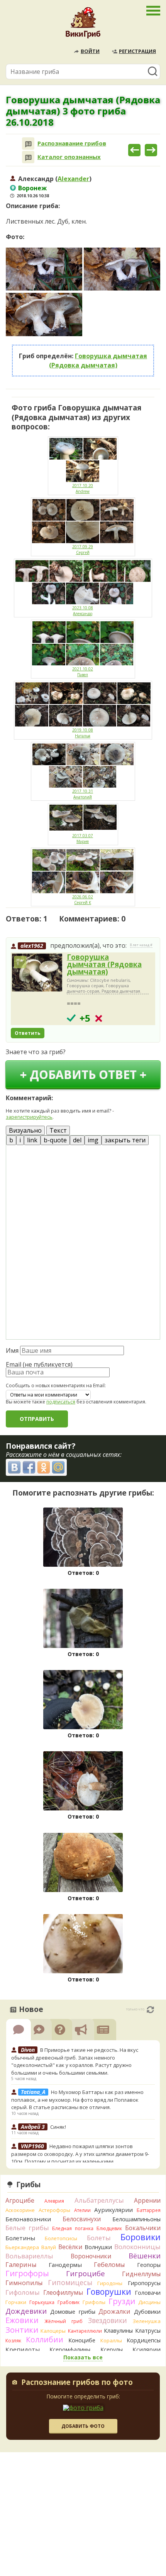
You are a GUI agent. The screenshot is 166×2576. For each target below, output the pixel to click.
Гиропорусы (144, 2283)
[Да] (71, 1018)
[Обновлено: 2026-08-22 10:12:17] (150, 2010)
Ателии (82, 2210)
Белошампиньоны (136, 2219)
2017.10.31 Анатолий (83, 794)
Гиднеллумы (141, 2274)
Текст (58, 1130)
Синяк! (58, 2127)
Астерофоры (54, 2210)
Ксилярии (147, 2349)
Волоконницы (137, 2247)
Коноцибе (82, 2340)
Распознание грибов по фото (77, 2383)
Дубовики (147, 2312)
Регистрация (137, 51)
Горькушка (42, 2302)
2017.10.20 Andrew (83, 488)
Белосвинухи (82, 2219)
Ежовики (22, 2320)
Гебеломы (109, 2265)
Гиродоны (110, 2283)
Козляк (13, 2341)
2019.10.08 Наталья (83, 733)
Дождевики (26, 2311)
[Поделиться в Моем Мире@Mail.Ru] (58, 1467)
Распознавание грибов (72, 143)
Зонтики (22, 2330)
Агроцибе (20, 2200)
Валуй (49, 2247)
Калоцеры (53, 2331)
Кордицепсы (144, 2340)
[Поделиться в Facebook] (29, 1467)
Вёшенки (145, 2256)
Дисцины (149, 2302)
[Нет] (99, 1018)
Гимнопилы (24, 2283)
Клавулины (118, 2331)
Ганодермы (65, 2265)
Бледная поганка (73, 2228)
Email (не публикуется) (39, 1364)
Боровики (141, 2237)
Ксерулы (112, 2350)
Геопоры (149, 2265)
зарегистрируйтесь (29, 1117)
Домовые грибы (73, 2312)
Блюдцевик (109, 2228)
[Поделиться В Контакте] (14, 1467)
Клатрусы (148, 2331)
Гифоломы (23, 2292)
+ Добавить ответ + (83, 1074)
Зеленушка (147, 2321)
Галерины (21, 2265)
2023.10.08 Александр (83, 611)
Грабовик (69, 2302)
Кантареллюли (85, 2331)
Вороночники (91, 2256)
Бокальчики (143, 2228)
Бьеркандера (22, 2247)
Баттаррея (149, 2210)
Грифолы (94, 2302)
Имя (12, 1350)
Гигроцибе (86, 2273)
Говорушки (109, 2292)
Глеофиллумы (63, 2292)
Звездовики (108, 2320)
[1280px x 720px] (44, 269)
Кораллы (111, 2340)
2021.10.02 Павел (83, 672)
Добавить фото (83, 2426)
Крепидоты (23, 2349)
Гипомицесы (70, 2282)
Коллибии (45, 2339)
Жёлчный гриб (64, 2321)
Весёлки (70, 2247)
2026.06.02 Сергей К (83, 900)
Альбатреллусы (99, 2200)
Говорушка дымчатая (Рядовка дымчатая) (104, 964)
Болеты (99, 2238)
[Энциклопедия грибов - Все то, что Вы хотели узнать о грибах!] (83, 25)
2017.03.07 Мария (83, 838)
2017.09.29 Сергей (83, 550)
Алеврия (54, 2201)
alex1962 (32, 946)
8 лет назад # (141, 945)
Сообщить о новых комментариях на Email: (56, 1386)
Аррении (147, 2200)
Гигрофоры (27, 2273)
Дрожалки (114, 2311)
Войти (90, 51)
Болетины (20, 2238)
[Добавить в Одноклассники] (44, 1467)
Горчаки (16, 2302)
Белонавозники (28, 2219)
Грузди (122, 2301)
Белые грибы (27, 2228)
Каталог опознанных (69, 157)
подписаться (61, 1402)
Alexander (73, 179)
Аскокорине (20, 2210)
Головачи (148, 2293)
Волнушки (98, 2247)
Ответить (28, 1033)
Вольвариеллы (29, 2256)
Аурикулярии (113, 2210)
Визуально (25, 1130)
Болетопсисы (61, 2238)
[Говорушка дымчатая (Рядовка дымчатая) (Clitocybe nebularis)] (37, 973)
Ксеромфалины (70, 2350)
